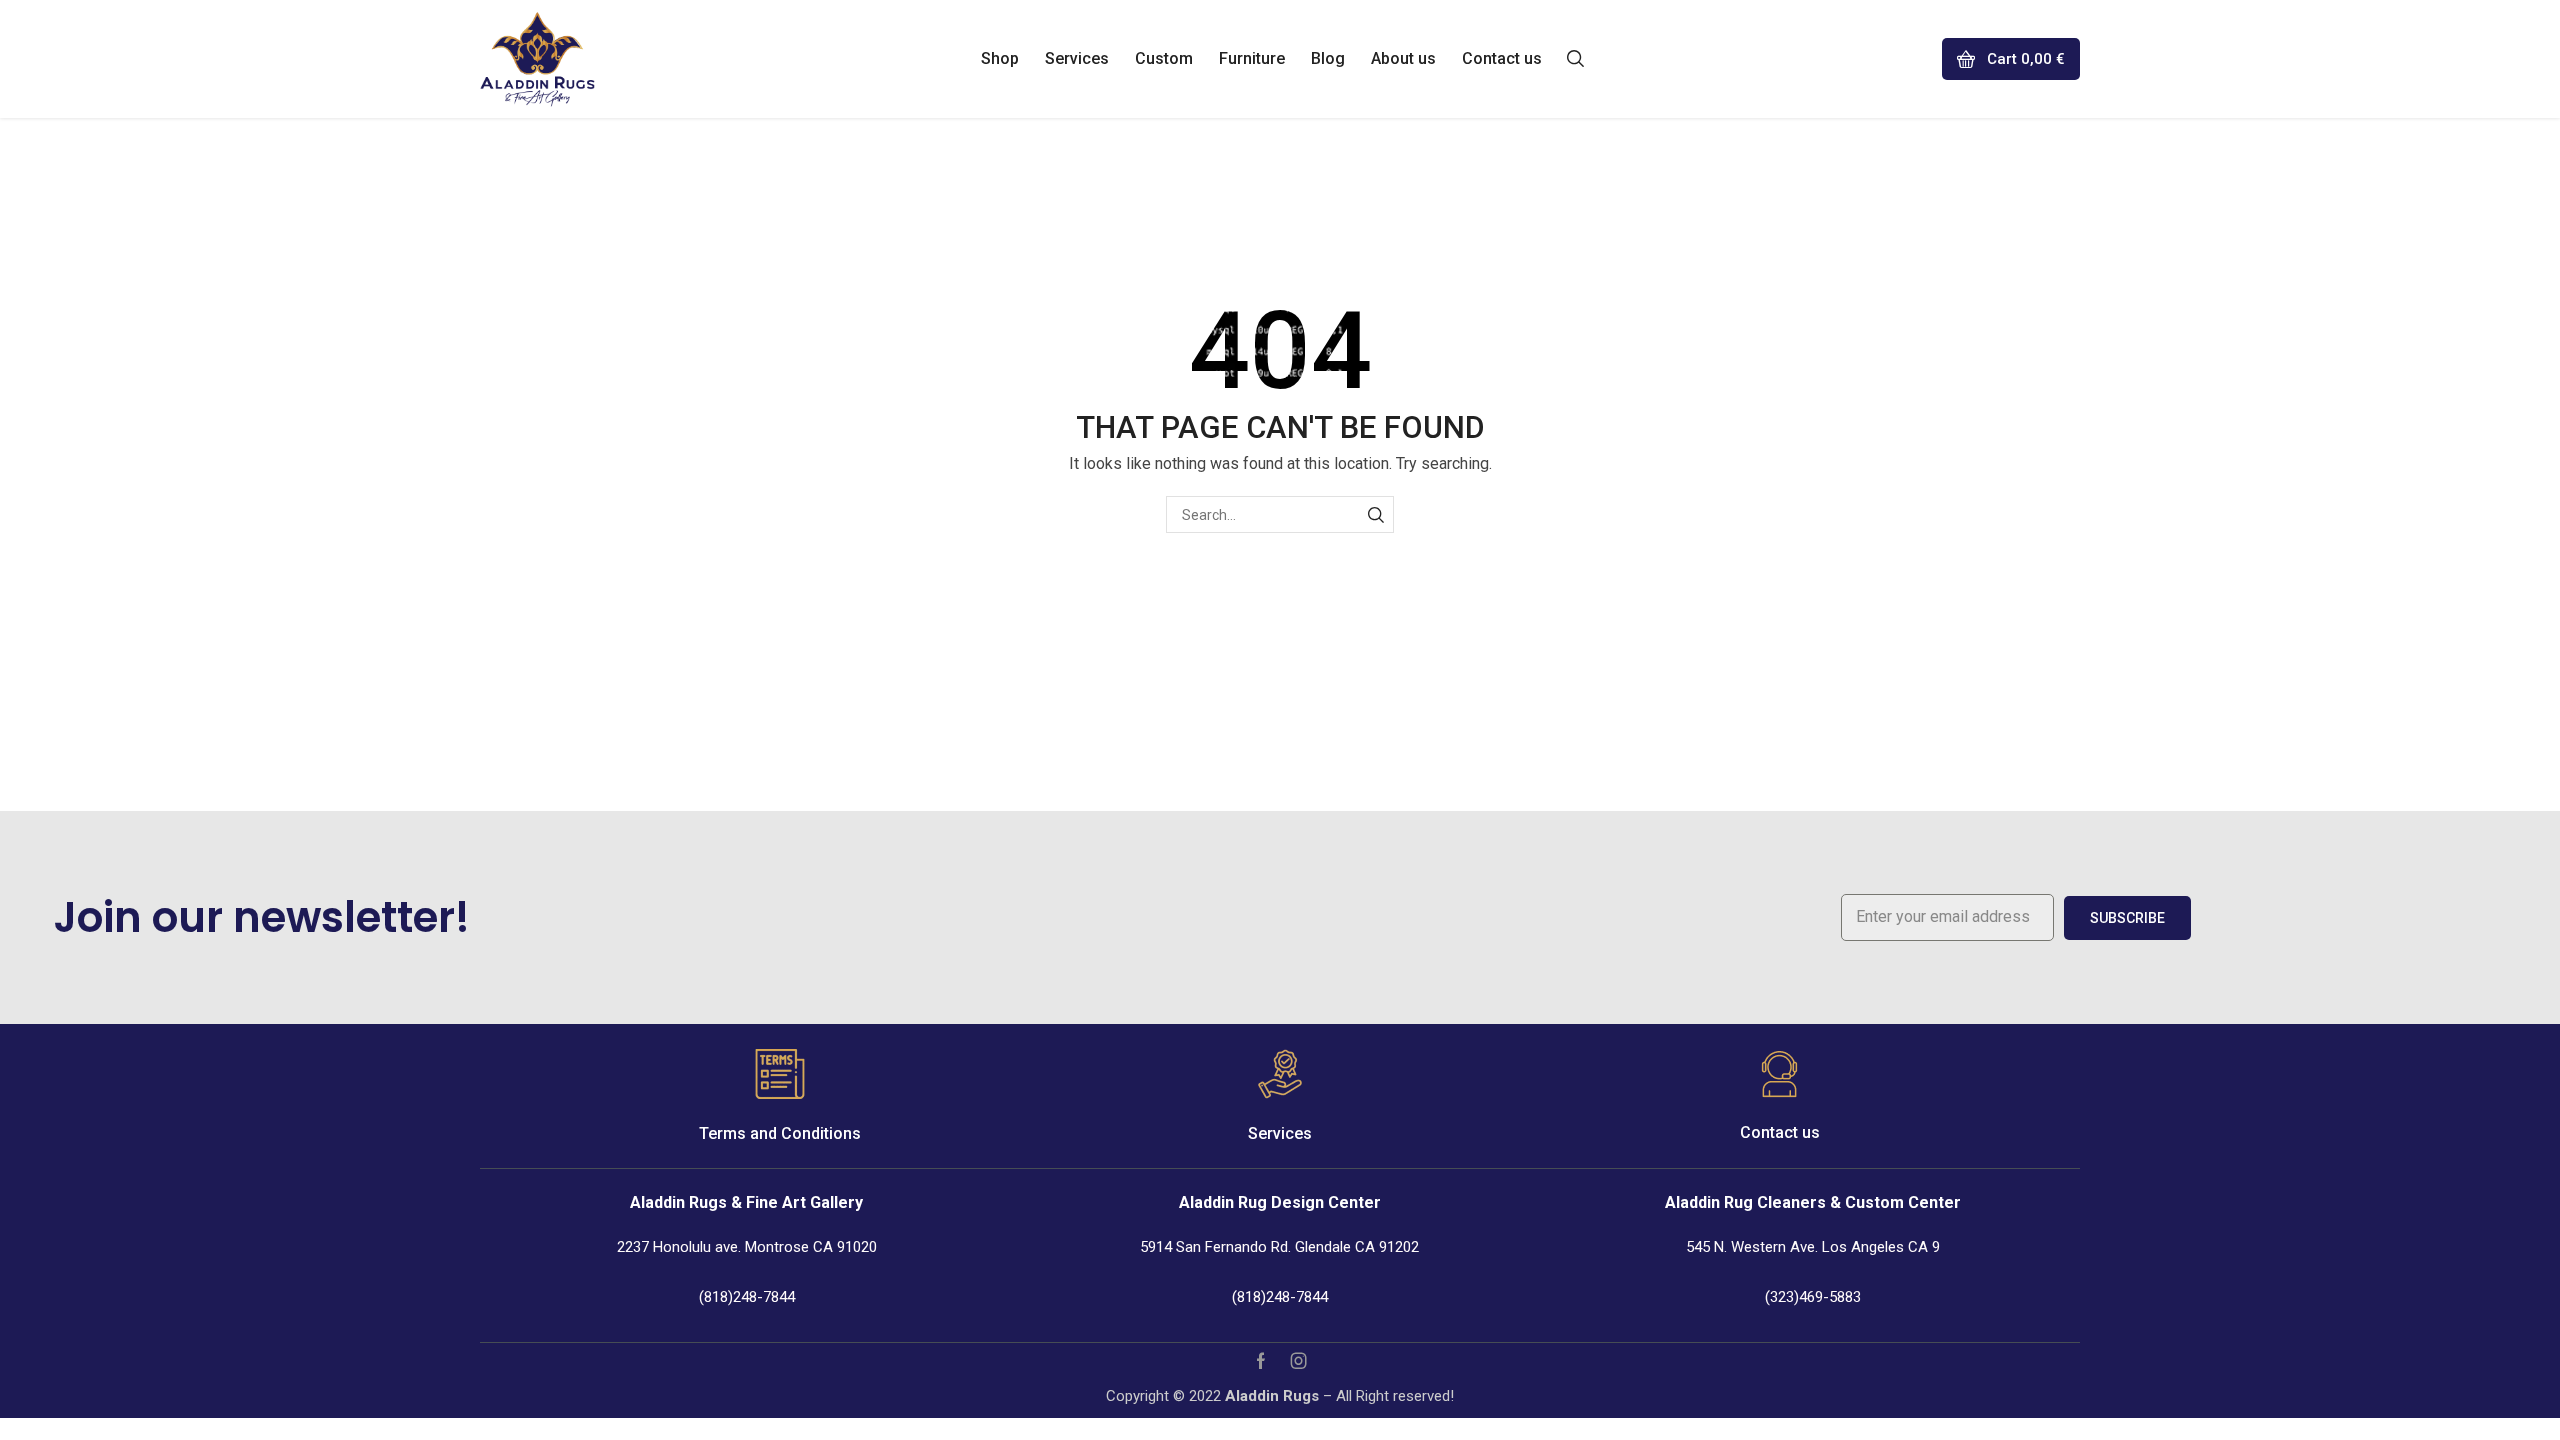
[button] (1575, 57)
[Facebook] (1261, 1361)
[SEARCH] (1375, 514)
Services (1280, 1133)
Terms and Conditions (780, 1133)
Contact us (1780, 1132)
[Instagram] (1299, 1361)
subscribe (2127, 918)
